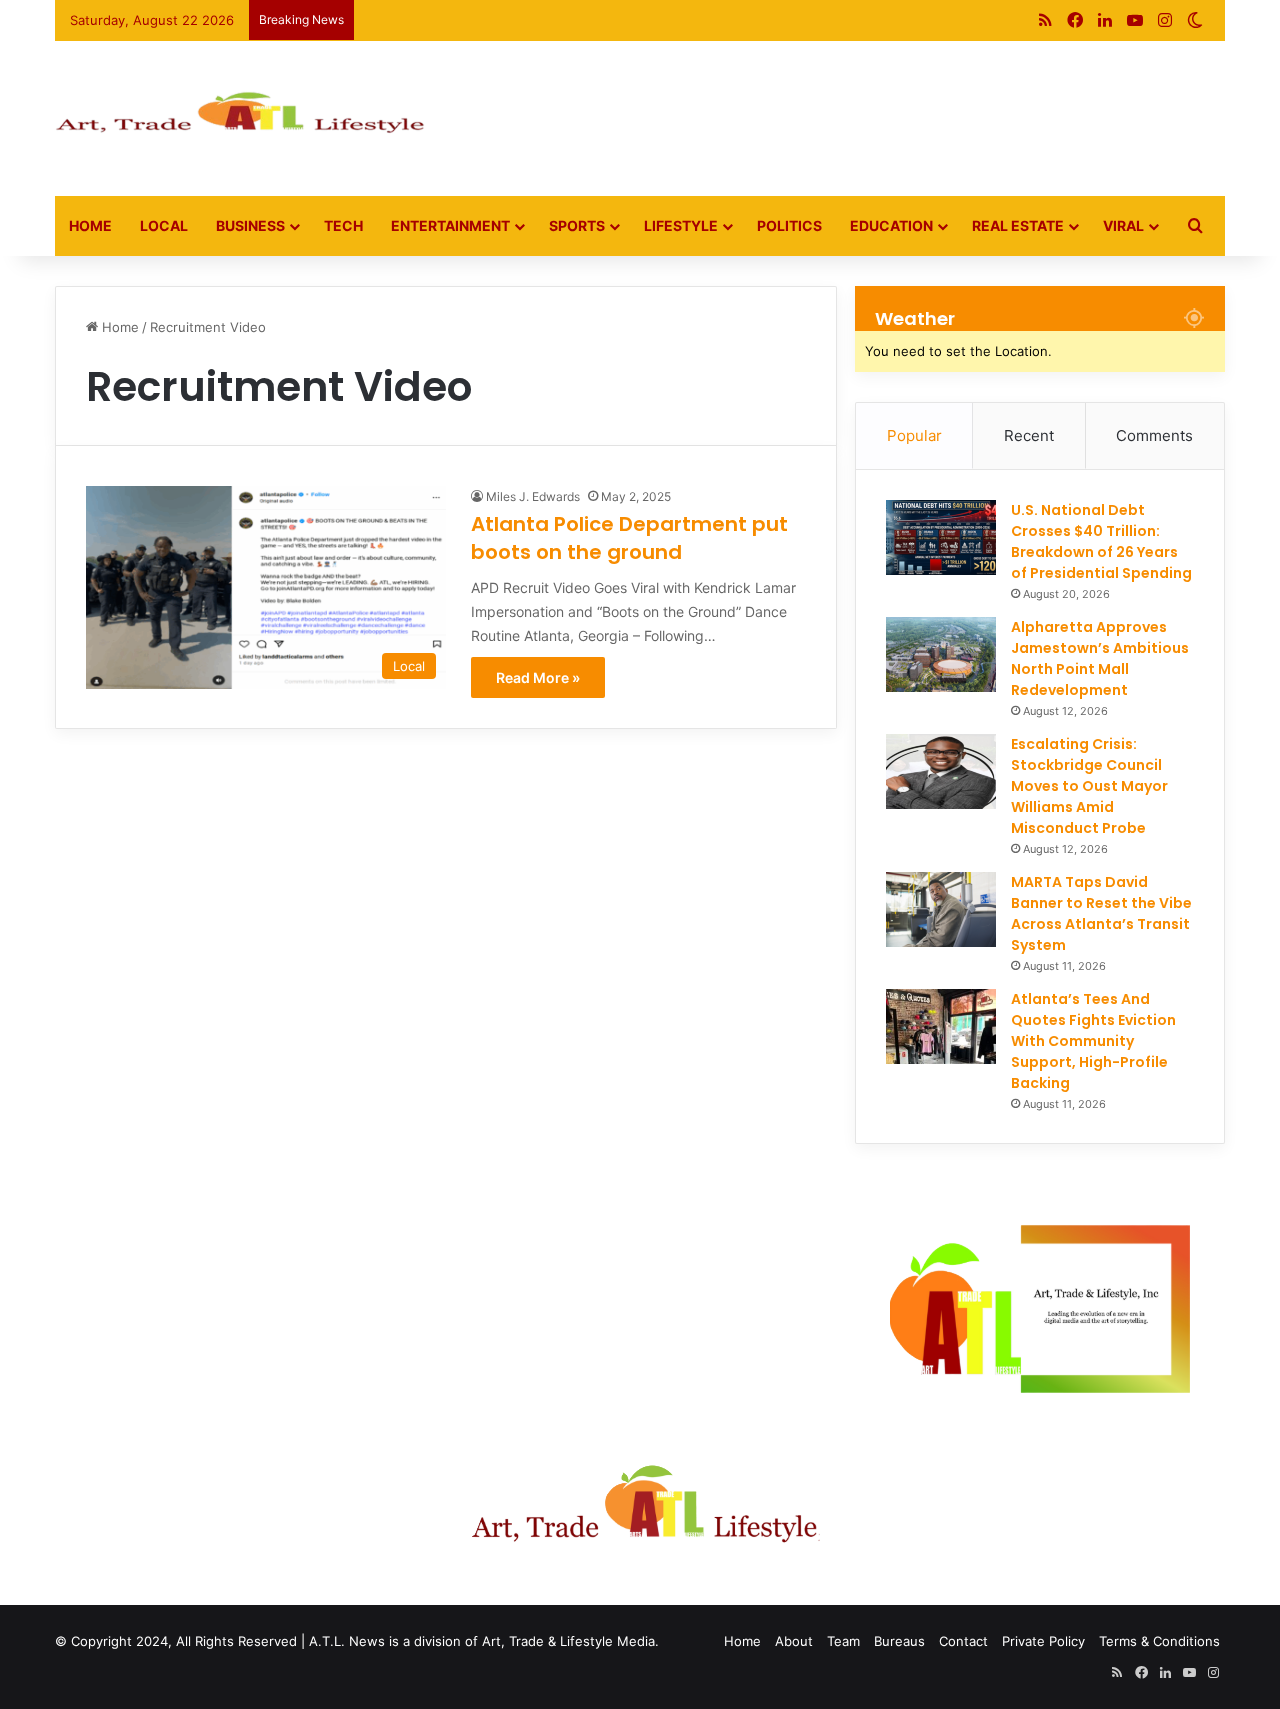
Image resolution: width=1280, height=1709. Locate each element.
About (794, 1641)
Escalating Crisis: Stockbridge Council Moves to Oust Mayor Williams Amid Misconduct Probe (1089, 786)
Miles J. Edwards (533, 496)
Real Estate (1018, 225)
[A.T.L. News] (240, 118)
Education (891, 225)
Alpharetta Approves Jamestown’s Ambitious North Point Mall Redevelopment (1100, 658)
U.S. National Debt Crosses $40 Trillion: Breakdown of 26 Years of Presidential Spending (1101, 541)
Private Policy (1043, 1641)
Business (250, 225)
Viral (1123, 225)
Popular (914, 435)
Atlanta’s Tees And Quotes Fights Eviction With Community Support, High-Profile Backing (1093, 1041)
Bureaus (899, 1641)
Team (843, 1641)
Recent (1029, 435)
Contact (963, 1641)
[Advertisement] (840, 106)
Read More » (538, 677)
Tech (343, 225)
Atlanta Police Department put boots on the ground (629, 538)
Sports (577, 225)
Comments (1154, 435)
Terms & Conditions (1159, 1641)
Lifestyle (681, 225)
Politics (789, 225)
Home (90, 225)
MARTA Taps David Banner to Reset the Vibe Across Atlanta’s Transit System (1101, 913)
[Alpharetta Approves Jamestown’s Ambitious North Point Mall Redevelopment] (941, 654)
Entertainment (450, 225)
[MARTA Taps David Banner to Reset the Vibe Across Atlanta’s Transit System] (941, 909)
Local (164, 225)
